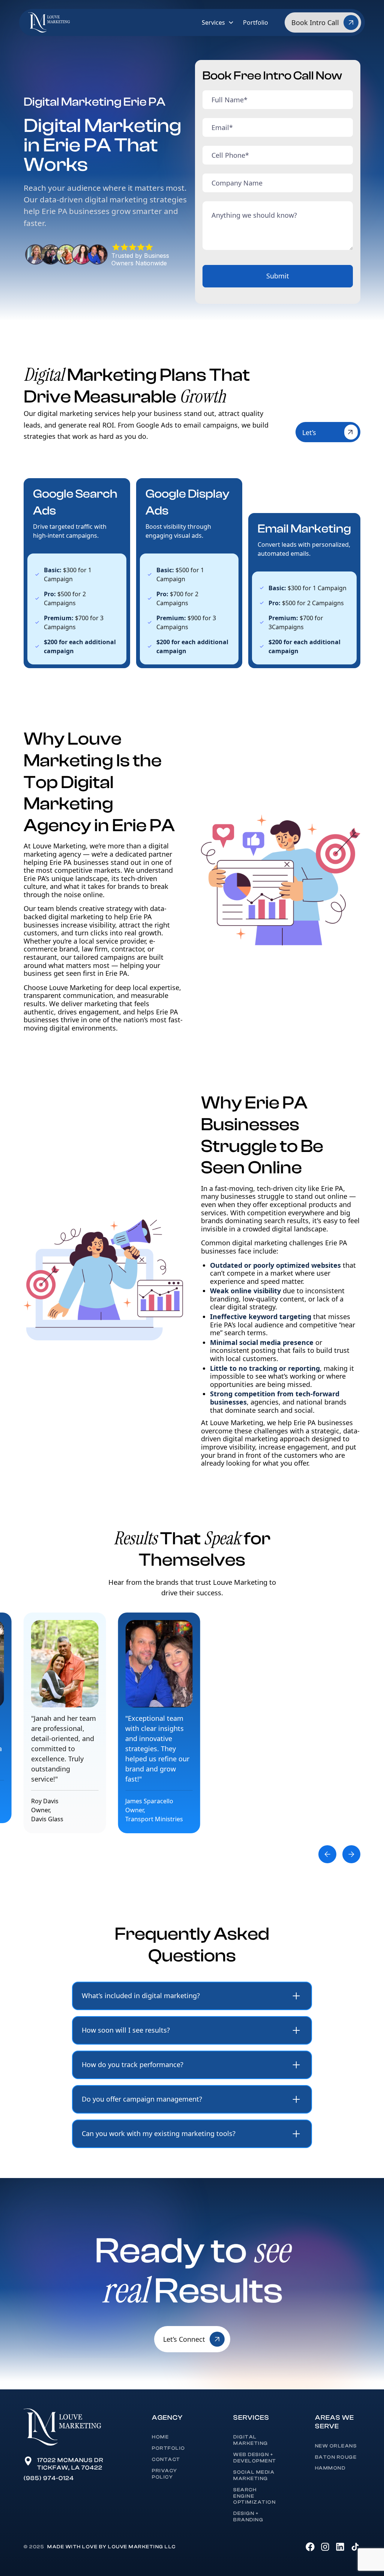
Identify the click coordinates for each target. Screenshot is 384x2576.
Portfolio (256, 22)
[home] (49, 22)
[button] (218, 22)
